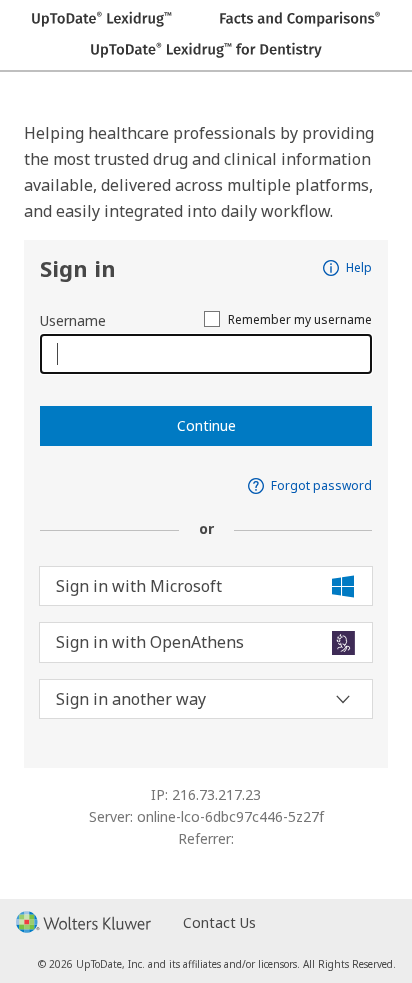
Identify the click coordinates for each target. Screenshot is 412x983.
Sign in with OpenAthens (150, 642)
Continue (206, 425)
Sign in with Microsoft (139, 586)
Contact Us (219, 922)
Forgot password (321, 486)
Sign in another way (131, 699)
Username (73, 320)
